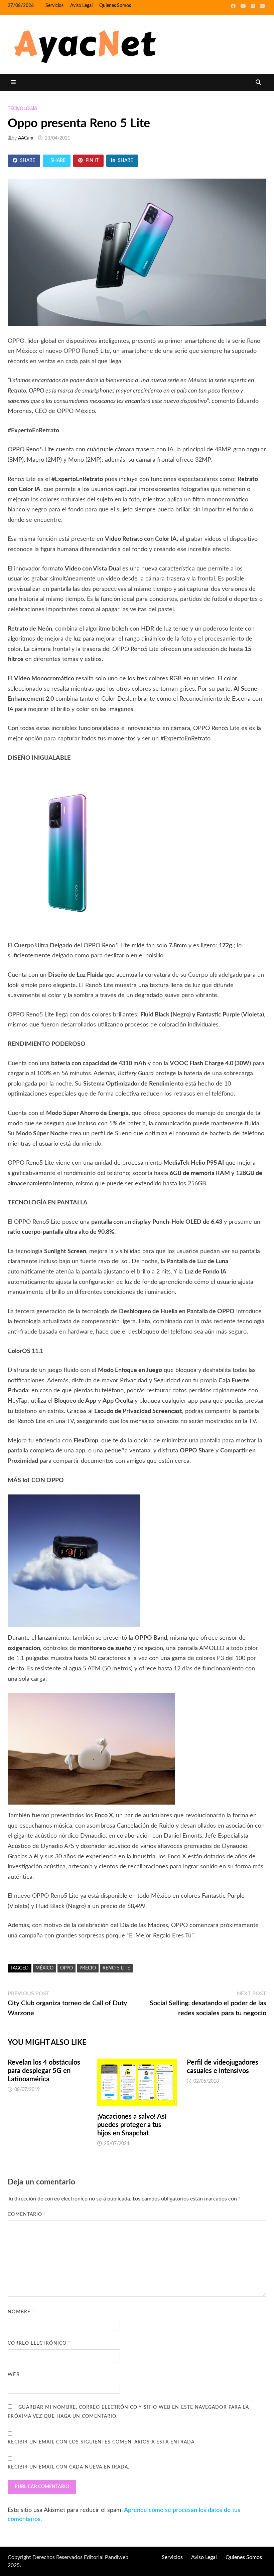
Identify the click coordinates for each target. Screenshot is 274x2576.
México (44, 1968)
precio (88, 1968)
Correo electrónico (39, 2343)
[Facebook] (234, 6)
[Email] (262, 6)
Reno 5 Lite (116, 1968)
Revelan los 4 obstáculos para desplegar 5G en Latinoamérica (44, 2071)
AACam (26, 138)
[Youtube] (244, 6)
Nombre (21, 2312)
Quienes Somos (115, 6)
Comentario (27, 2214)
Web (14, 2375)
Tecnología (23, 109)
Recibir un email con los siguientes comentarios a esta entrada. (102, 2442)
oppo (66, 1968)
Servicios (54, 6)
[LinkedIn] (254, 6)
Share (28, 161)
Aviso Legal (81, 6)
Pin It (92, 161)
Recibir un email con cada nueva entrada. (68, 2467)
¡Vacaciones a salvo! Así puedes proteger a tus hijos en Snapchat (132, 2125)
